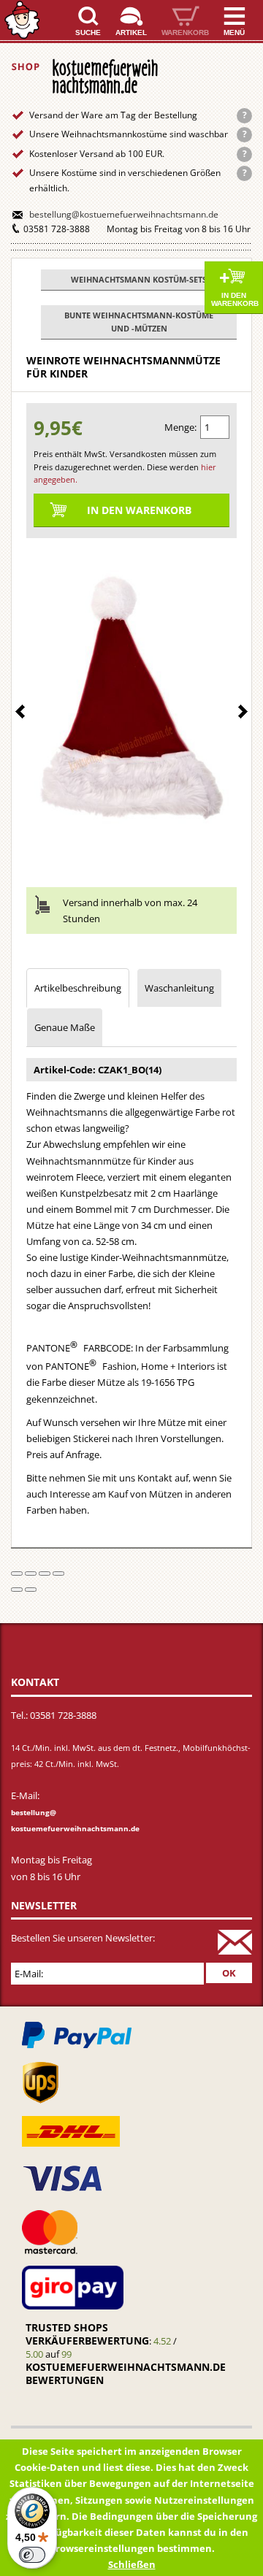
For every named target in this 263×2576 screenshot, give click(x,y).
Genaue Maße (65, 1027)
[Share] (31, 1573)
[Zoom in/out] (58, 1573)
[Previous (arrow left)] (17, 1590)
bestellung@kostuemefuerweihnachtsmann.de (124, 214)
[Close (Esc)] (17, 1573)
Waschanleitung (179, 988)
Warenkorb (185, 32)
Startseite (22, 20)
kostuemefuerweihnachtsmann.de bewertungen (126, 2373)
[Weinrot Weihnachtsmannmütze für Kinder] (131, 703)
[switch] (32, 2555)
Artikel (131, 32)
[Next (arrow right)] (31, 1590)
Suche (88, 32)
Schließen (132, 2564)
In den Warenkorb (235, 299)
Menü (234, 32)
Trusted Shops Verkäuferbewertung (87, 2334)
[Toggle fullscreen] (45, 1573)
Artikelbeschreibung (78, 988)
